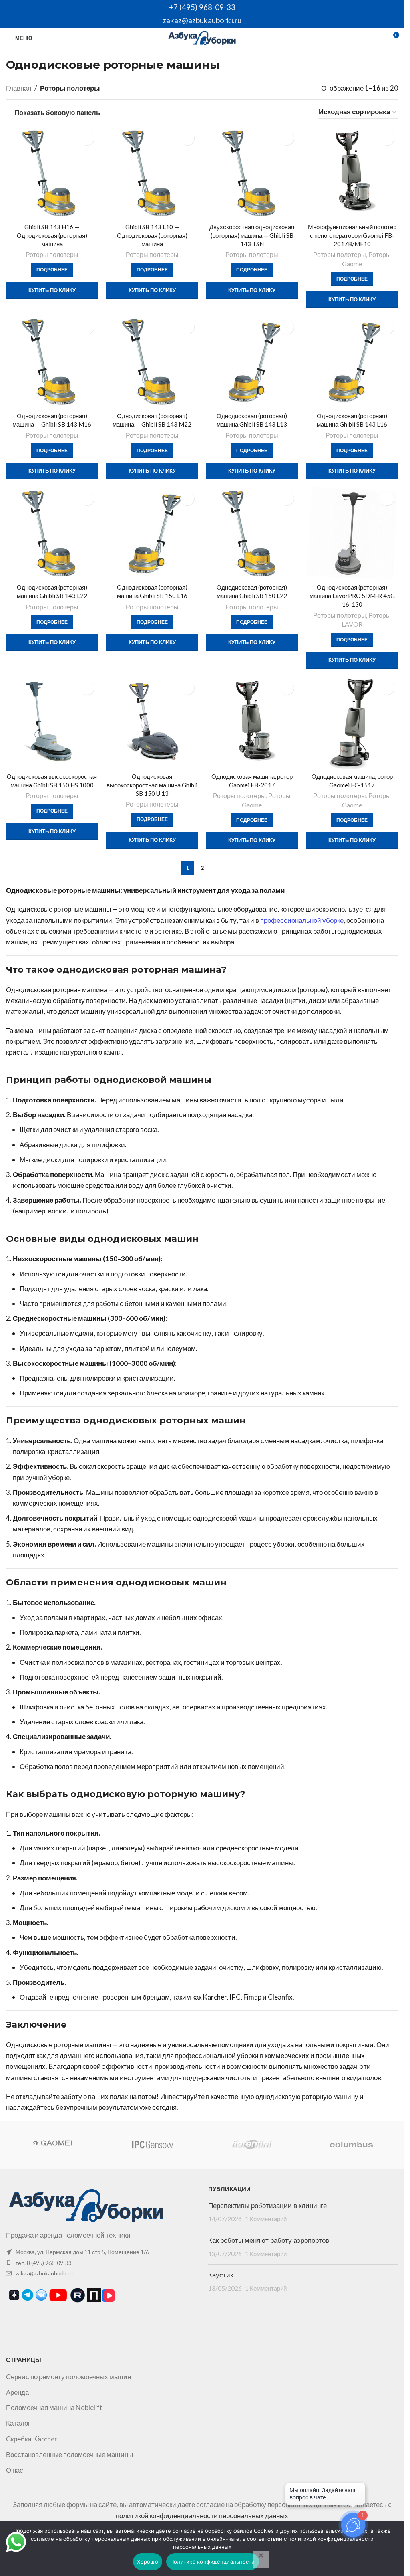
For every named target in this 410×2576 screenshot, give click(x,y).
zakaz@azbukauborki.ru (202, 20)
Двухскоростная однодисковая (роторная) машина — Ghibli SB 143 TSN (252, 235)
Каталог (18, 2423)
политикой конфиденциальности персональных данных (202, 2516)
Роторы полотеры (52, 254)
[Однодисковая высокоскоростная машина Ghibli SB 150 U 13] (152, 723)
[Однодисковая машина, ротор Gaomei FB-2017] (252, 723)
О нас (15, 2470)
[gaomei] (52, 2145)
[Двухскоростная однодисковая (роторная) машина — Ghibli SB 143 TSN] (252, 173)
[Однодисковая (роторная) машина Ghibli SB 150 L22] (252, 534)
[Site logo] (202, 37)
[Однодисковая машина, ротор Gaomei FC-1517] (352, 723)
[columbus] (351, 2145)
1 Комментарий (266, 2219)
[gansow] (152, 2145)
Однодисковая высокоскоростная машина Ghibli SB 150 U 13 (152, 785)
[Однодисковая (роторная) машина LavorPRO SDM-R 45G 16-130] (352, 534)
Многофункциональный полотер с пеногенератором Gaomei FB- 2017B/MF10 (352, 235)
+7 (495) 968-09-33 (202, 7)
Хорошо (148, 2562)
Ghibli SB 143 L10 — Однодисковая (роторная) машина (152, 235)
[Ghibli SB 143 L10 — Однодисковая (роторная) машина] (152, 173)
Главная (19, 88)
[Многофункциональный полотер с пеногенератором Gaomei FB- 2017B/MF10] (352, 173)
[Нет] (261, 2560)
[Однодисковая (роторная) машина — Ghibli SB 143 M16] (52, 362)
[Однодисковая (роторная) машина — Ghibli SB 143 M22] (152, 362)
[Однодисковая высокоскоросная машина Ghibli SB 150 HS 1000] (52, 723)
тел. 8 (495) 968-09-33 (44, 2263)
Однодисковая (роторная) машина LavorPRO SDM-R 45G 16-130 (352, 596)
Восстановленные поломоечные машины (69, 2454)
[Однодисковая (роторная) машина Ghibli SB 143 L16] (352, 362)
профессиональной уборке (302, 920)
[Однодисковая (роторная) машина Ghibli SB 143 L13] (252, 362)
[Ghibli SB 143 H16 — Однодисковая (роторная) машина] (52, 173)
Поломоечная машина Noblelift (54, 2407)
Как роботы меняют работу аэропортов (269, 2240)
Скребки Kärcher (32, 2439)
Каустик (221, 2275)
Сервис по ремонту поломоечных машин (68, 2377)
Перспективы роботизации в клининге (267, 2206)
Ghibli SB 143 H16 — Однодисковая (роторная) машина (52, 235)
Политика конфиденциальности (213, 2562)
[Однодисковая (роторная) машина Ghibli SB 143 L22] (52, 534)
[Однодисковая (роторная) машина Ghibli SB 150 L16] (152, 534)
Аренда (17, 2392)
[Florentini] (251, 2145)
